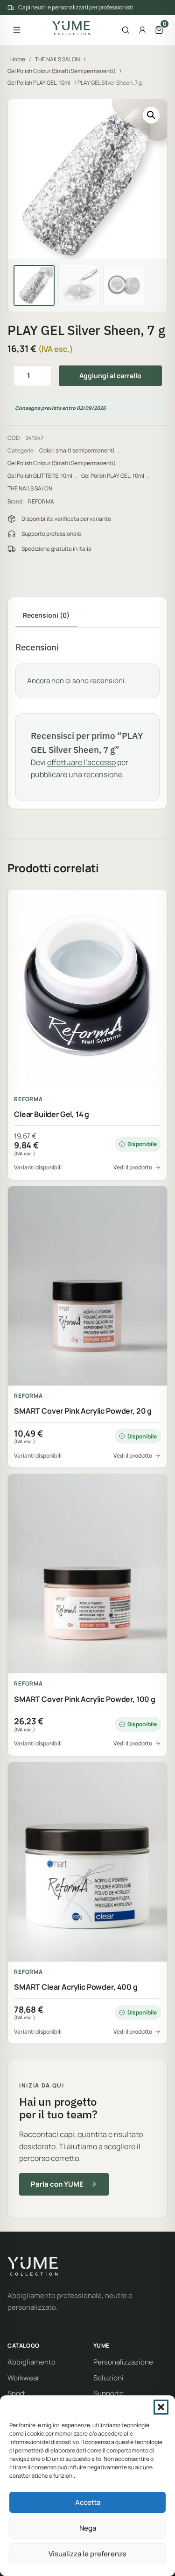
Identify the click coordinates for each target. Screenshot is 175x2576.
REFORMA (41, 501)
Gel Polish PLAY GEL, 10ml (39, 83)
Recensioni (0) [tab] (46, 615)
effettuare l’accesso (81, 762)
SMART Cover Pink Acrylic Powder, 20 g (83, 1411)
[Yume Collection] (71, 28)
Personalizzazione (123, 2362)
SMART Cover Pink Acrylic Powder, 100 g (85, 1699)
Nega (88, 2528)
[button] (161, 2407)
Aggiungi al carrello (110, 376)
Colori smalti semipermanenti (77, 450)
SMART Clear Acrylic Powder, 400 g (76, 1987)
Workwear (23, 2378)
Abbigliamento (31, 2362)
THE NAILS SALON (57, 59)
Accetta (88, 2502)
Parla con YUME (57, 2184)
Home (18, 59)
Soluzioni (108, 2378)
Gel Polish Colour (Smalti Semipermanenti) (62, 71)
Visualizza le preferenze (87, 2554)
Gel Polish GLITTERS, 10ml (40, 476)
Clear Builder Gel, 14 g (52, 1114)
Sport (16, 2393)
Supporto (108, 2393)
